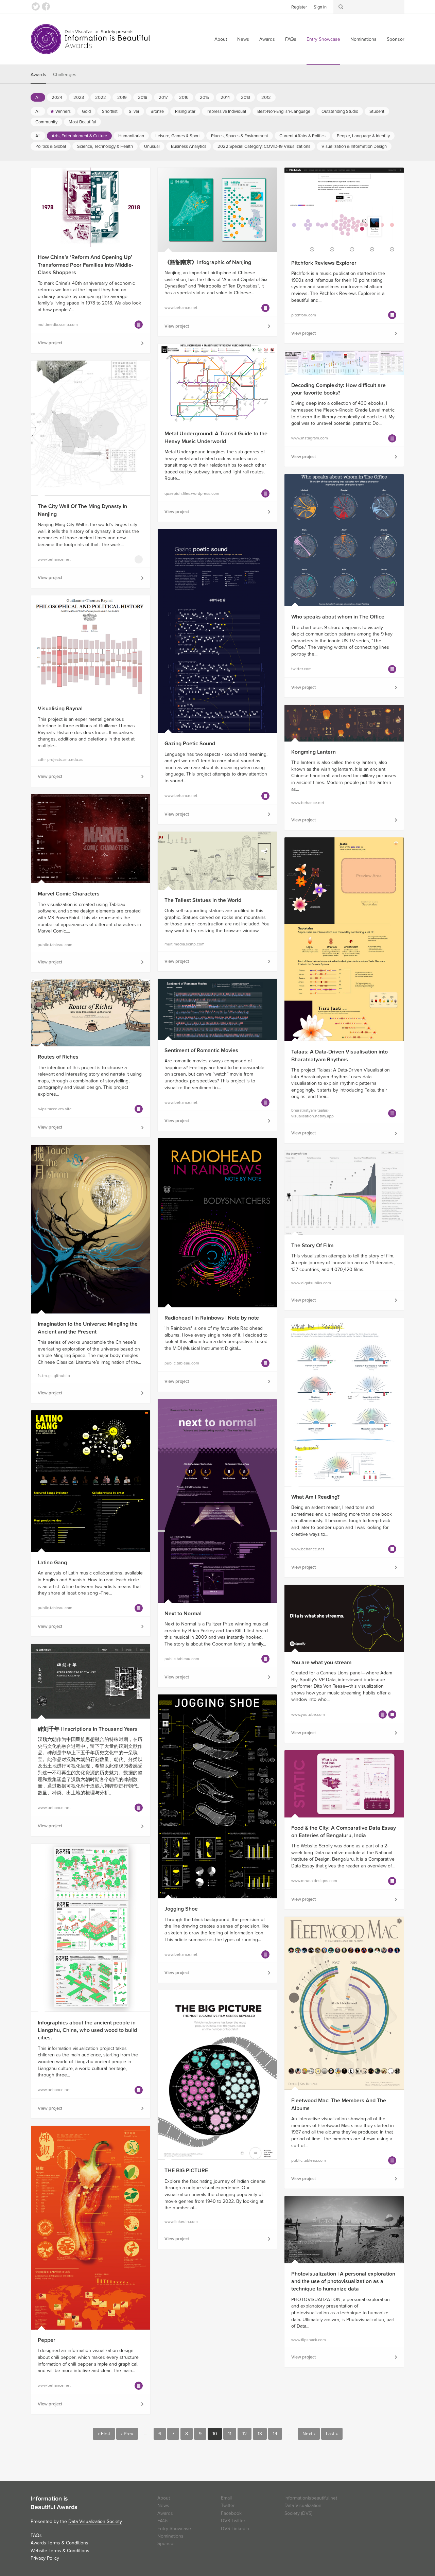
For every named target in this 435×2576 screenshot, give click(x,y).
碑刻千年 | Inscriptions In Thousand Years (88, 1729)
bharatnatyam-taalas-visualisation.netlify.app (312, 1113)
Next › (309, 2434)
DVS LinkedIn (235, 2529)
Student (377, 111)
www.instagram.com (310, 438)
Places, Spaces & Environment (240, 136)
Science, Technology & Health (105, 146)
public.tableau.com (55, 945)
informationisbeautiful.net (311, 2498)
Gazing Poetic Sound (190, 744)
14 (275, 2434)
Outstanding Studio (340, 111)
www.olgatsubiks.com (311, 1283)
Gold (86, 111)
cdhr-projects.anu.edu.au (61, 760)
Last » (332, 2434)
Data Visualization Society (95, 2521)
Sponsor (396, 39)
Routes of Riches (58, 1057)
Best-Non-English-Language (284, 111)
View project (50, 343)
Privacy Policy (45, 2558)
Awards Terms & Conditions (59, 2543)
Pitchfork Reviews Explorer (324, 263)
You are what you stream (321, 1663)
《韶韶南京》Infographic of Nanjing (208, 262)
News (243, 39)
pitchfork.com (304, 315)
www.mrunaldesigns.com (314, 1881)
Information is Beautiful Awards (91, 39)
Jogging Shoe (181, 1909)
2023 (79, 98)
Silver (134, 111)
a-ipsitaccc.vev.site (55, 1109)
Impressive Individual (226, 111)
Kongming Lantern (314, 752)
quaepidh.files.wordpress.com (192, 493)
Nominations (363, 39)
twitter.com (301, 669)
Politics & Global (51, 146)
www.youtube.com (308, 1715)
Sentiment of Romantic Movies (201, 1050)
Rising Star (185, 111)
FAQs (291, 39)
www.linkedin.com (181, 2222)
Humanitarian (131, 136)
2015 (205, 98)
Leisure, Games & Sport (178, 136)
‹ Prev (127, 2434)
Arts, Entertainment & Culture (79, 136)
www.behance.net (181, 308)
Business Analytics (189, 146)
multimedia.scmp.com (58, 325)
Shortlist (110, 111)
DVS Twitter (233, 2521)
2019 (122, 98)
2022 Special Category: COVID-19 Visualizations (264, 146)
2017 (163, 98)
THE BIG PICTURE (186, 2171)
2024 (57, 98)
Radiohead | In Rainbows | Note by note (212, 1318)
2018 (143, 98)
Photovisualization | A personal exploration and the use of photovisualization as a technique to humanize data (343, 2282)
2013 (246, 98)
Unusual (152, 146)
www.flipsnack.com (309, 2340)
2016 (184, 98)
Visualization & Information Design (354, 146)
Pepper (47, 2340)
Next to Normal (183, 1614)
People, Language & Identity (363, 136)
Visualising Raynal (60, 709)
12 (245, 2434)
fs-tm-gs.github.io (54, 1376)
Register (299, 7)
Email (226, 2498)
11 (230, 2434)
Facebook (46, 6)
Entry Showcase (323, 39)
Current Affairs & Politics (302, 136)
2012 (266, 98)
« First (104, 2434)
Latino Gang (52, 1563)
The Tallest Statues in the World (203, 900)
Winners (63, 111)
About (221, 39)
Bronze (157, 111)
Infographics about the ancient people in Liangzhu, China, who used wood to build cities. (87, 2030)
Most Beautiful (82, 122)
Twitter (36, 6)
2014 (225, 98)
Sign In (320, 7)
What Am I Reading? (315, 1497)
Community (46, 122)
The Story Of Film (312, 1246)
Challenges (65, 75)
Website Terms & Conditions (60, 2551)
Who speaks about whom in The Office (338, 617)
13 (260, 2434)
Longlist (139, 325)
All (38, 98)
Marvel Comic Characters (69, 894)
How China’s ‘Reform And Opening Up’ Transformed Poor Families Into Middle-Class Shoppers (85, 265)
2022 (101, 98)
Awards (267, 39)
